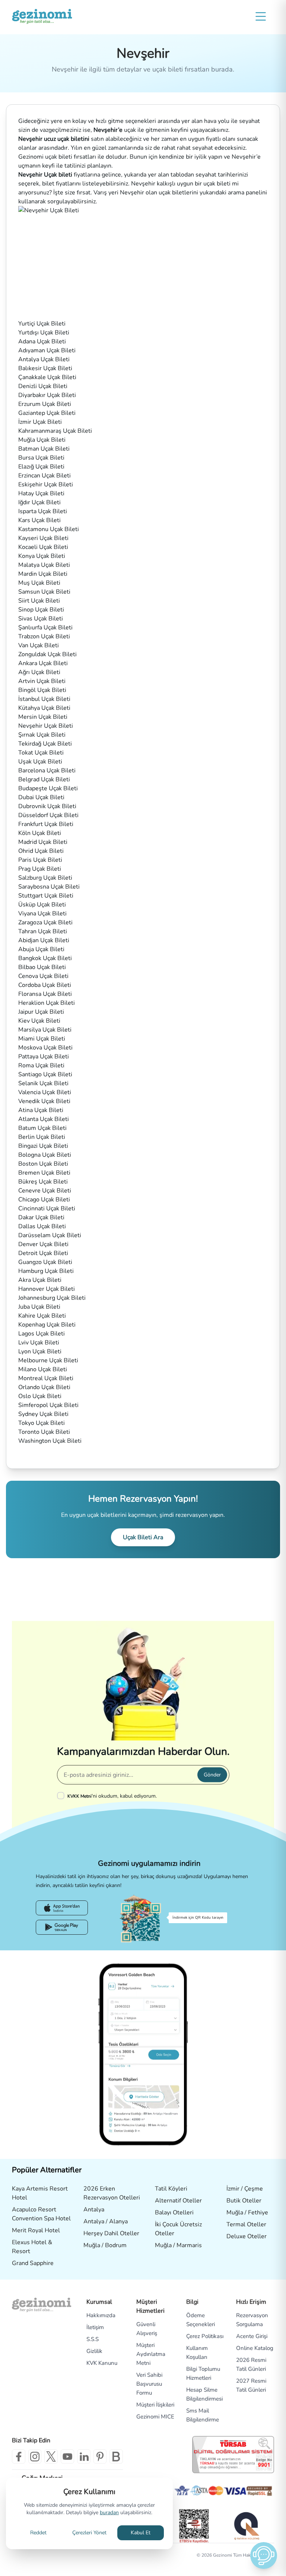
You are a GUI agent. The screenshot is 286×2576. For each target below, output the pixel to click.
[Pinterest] (100, 2456)
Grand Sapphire (33, 2263)
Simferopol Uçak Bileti (48, 1405)
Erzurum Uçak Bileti (45, 404)
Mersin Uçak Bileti (43, 717)
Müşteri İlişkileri (155, 2405)
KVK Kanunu (102, 2363)
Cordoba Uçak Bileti (45, 985)
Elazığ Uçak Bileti (41, 467)
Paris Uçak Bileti (40, 860)
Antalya (94, 2210)
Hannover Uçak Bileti (47, 1289)
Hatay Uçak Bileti (41, 493)
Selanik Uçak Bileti (43, 1083)
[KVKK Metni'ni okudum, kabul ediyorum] (62, 1795)
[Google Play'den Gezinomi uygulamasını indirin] (62, 1927)
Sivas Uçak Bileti (41, 619)
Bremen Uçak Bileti (44, 1173)
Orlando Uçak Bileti (44, 1387)
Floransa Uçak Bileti (45, 994)
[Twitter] (51, 2456)
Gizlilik (94, 2351)
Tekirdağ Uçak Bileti (45, 744)
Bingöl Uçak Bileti (42, 690)
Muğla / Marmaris (178, 2245)
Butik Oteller (244, 2201)
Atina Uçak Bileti (41, 1110)
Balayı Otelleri (174, 2213)
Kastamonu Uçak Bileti (49, 529)
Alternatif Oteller (178, 2201)
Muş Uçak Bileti (39, 583)
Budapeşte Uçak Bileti (48, 788)
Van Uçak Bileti (39, 645)
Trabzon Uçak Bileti (44, 636)
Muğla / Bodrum (105, 2245)
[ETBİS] (194, 2526)
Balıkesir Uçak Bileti (45, 368)
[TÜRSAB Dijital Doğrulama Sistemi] (233, 2455)
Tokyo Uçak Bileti (42, 1423)
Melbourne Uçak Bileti (48, 1360)
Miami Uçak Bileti (42, 1039)
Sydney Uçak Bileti (43, 1414)
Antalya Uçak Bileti (44, 359)
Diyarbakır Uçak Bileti (47, 395)
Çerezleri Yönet (89, 2533)
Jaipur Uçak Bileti (41, 1012)
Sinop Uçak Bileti (41, 610)
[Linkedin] (84, 2456)
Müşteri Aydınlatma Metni (151, 2354)
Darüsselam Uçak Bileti (50, 1235)
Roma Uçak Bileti (41, 1065)
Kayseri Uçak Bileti (43, 538)
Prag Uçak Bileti (40, 869)
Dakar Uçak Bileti (41, 1217)
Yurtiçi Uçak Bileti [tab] (42, 324)
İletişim (95, 2327)
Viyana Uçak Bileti (42, 914)
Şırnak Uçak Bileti (42, 735)
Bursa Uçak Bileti (41, 458)
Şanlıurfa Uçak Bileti (45, 628)
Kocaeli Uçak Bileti (43, 547)
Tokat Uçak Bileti (41, 753)
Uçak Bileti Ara (143, 1537)
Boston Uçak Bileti (43, 1164)
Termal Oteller (246, 2224)
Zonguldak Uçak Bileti (47, 654)
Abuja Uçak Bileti (41, 949)
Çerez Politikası (205, 2336)
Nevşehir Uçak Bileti (46, 726)
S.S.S (93, 2339)
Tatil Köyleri (171, 2189)
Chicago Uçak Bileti (44, 1200)
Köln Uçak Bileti (40, 833)
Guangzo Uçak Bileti (45, 1262)
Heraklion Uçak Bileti (47, 1003)
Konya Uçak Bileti (42, 556)
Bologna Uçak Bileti (45, 1155)
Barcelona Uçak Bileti (47, 771)
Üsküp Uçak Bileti (42, 905)
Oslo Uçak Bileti (40, 1396)
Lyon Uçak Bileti (40, 1351)
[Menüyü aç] (261, 16)
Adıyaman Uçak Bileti (47, 350)
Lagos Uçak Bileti (42, 1334)
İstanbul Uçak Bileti (44, 699)
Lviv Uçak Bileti (39, 1343)
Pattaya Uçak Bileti (44, 1057)
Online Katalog (255, 2348)
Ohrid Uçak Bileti (41, 851)
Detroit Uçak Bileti (43, 1253)
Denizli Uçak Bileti (43, 386)
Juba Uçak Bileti (39, 1307)
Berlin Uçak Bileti (42, 1137)
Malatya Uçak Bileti (44, 565)
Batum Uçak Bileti (42, 1128)
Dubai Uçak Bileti (41, 797)
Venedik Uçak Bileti (44, 1101)
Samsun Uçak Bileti (44, 592)
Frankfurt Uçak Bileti (46, 824)
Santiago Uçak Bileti (45, 1074)
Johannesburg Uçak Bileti (52, 1298)
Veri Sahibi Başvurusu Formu (149, 2384)
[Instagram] (35, 2456)
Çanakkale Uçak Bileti (47, 377)
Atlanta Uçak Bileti (44, 1119)
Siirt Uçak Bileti (39, 601)
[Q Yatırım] (246, 2526)
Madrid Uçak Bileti (43, 842)
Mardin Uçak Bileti (43, 574)
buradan (109, 2513)
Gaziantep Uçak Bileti (47, 413)
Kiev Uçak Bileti (39, 1021)
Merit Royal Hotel (36, 2230)
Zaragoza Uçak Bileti (45, 922)
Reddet (38, 2533)
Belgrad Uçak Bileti (44, 779)
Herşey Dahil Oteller (111, 2233)
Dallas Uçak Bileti (42, 1226)
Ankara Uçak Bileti (43, 663)
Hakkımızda (101, 2315)
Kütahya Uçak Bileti (44, 708)
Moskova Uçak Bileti (45, 1048)
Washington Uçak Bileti (50, 1441)
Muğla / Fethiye (247, 2213)
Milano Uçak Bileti (43, 1369)
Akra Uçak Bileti (40, 1280)
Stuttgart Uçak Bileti (46, 896)
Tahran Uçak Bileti (43, 931)
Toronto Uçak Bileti (44, 1432)
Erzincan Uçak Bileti (45, 476)
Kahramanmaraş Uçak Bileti (55, 431)
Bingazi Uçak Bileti (43, 1146)
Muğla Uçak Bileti (42, 440)
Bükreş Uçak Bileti (43, 1182)
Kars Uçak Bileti (39, 520)
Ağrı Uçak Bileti (39, 672)
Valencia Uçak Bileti (45, 1092)
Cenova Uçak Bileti (43, 976)
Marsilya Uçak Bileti (45, 1030)
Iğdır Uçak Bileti (39, 502)
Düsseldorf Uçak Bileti (48, 815)
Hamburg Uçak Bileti (46, 1271)
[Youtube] (67, 2456)
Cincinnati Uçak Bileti (47, 1208)
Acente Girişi (252, 2336)
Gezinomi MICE (155, 2417)
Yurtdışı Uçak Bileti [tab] (44, 333)
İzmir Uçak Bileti (40, 422)
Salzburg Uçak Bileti (45, 878)
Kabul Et (141, 2533)
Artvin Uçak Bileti (42, 681)
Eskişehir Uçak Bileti (46, 485)
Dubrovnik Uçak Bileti (47, 806)
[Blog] (116, 2456)
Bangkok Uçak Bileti (45, 958)
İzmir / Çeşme (245, 2189)
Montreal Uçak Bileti (46, 1378)
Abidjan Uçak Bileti (44, 940)
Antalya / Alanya (106, 2221)
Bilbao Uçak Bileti (42, 967)
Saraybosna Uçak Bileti (49, 887)
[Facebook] (19, 2456)
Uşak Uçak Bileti (40, 762)
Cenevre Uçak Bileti (45, 1191)
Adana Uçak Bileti (42, 342)
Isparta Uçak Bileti (43, 511)
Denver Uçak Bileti (43, 1244)
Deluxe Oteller (247, 2236)
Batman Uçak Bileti (44, 449)
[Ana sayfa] (42, 16)
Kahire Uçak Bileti (42, 1316)
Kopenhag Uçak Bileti (47, 1325)
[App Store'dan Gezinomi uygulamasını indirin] (62, 1908)
